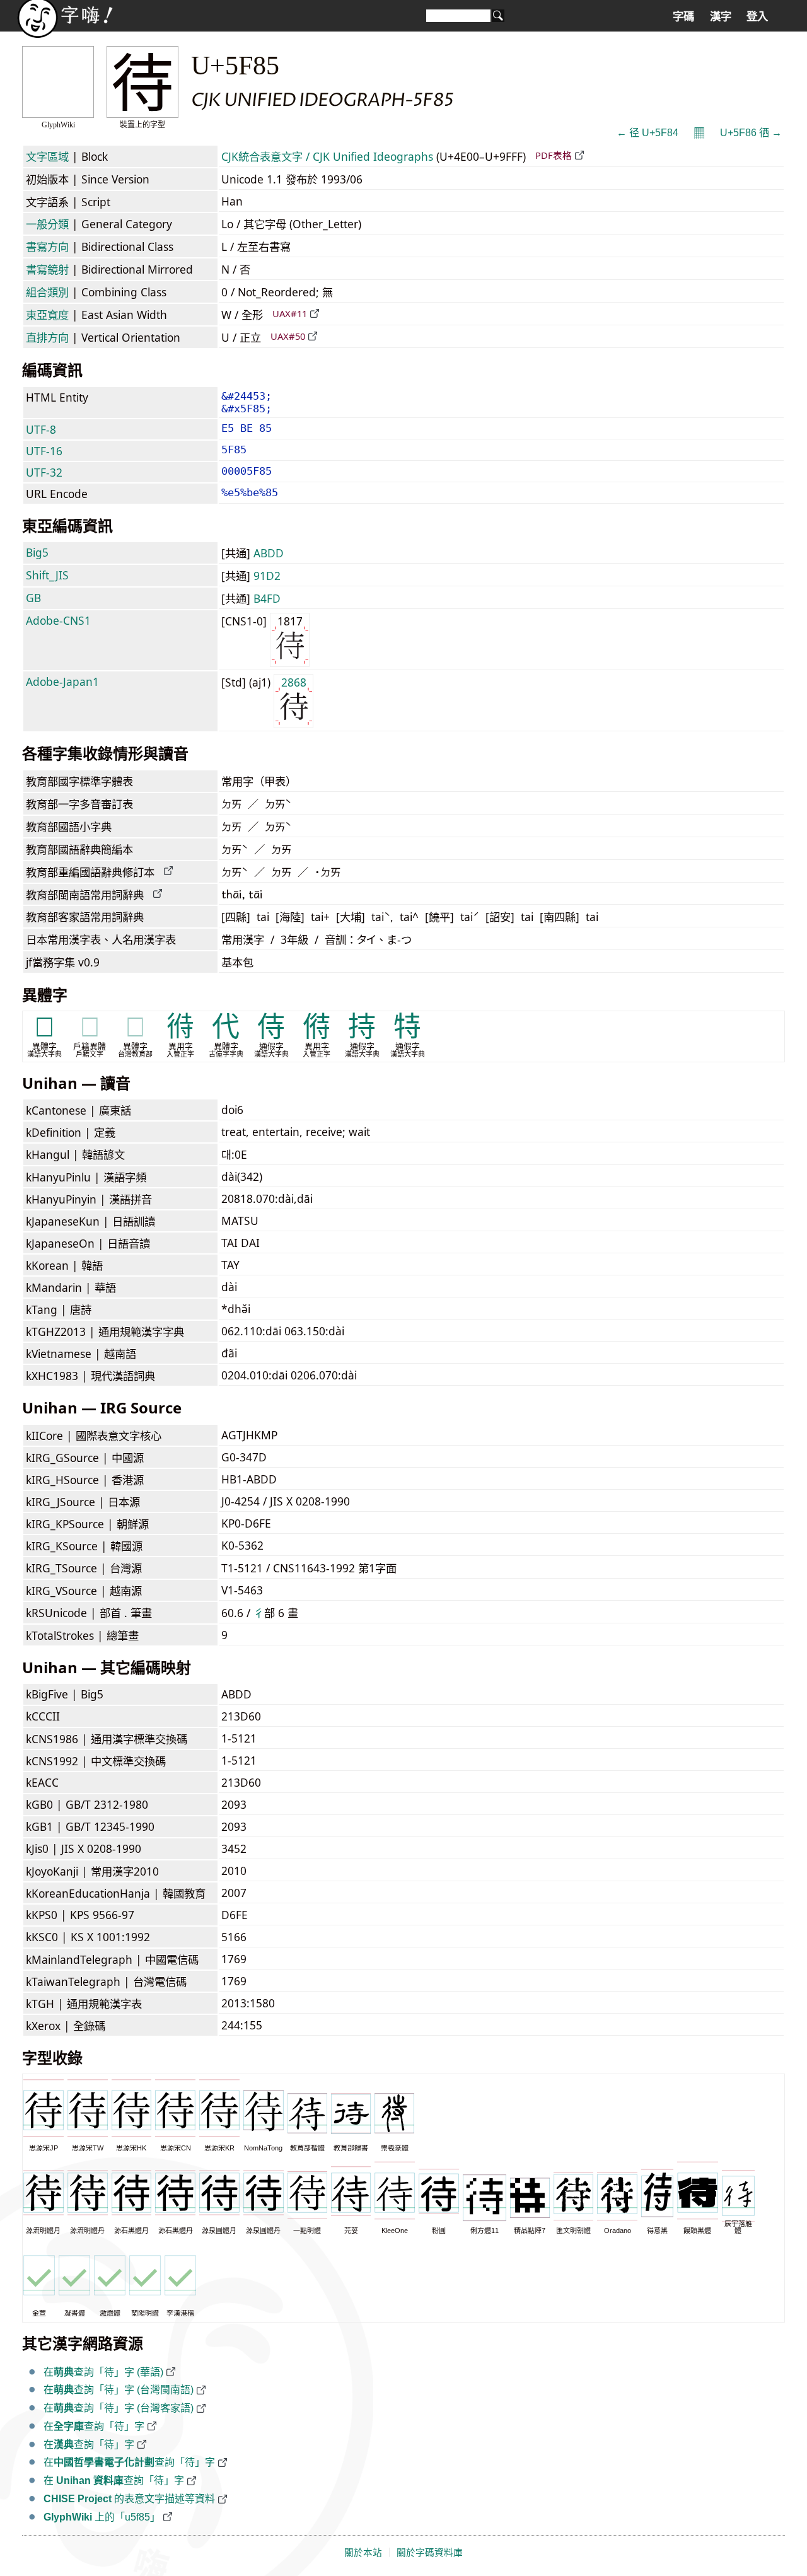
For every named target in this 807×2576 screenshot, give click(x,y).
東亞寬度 (47, 315)
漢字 (721, 16)
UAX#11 (290, 313)
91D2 (267, 576)
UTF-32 (44, 472)
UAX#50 (288, 336)
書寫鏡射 (47, 269)
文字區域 (47, 156)
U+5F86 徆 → (751, 133)
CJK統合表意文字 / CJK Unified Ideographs (327, 156)
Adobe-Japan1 (62, 682)
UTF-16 (44, 451)
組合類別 (47, 292)
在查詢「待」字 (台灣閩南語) (119, 2390)
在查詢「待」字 (94, 2426)
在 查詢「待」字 (114, 2480)
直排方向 (47, 337)
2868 (294, 682)
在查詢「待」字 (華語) (103, 2372)
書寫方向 (47, 247)
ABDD (269, 553)
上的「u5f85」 (102, 2517)
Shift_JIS (47, 575)
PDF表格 (554, 155)
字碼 (683, 16)
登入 (757, 16)
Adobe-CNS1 (58, 620)
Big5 (37, 552)
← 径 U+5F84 (647, 133)
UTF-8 (41, 429)
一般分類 (47, 224)
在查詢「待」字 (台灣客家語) (119, 2408)
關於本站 (363, 2553)
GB (33, 598)
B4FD (267, 598)
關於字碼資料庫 (430, 2553)
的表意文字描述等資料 (129, 2499)
